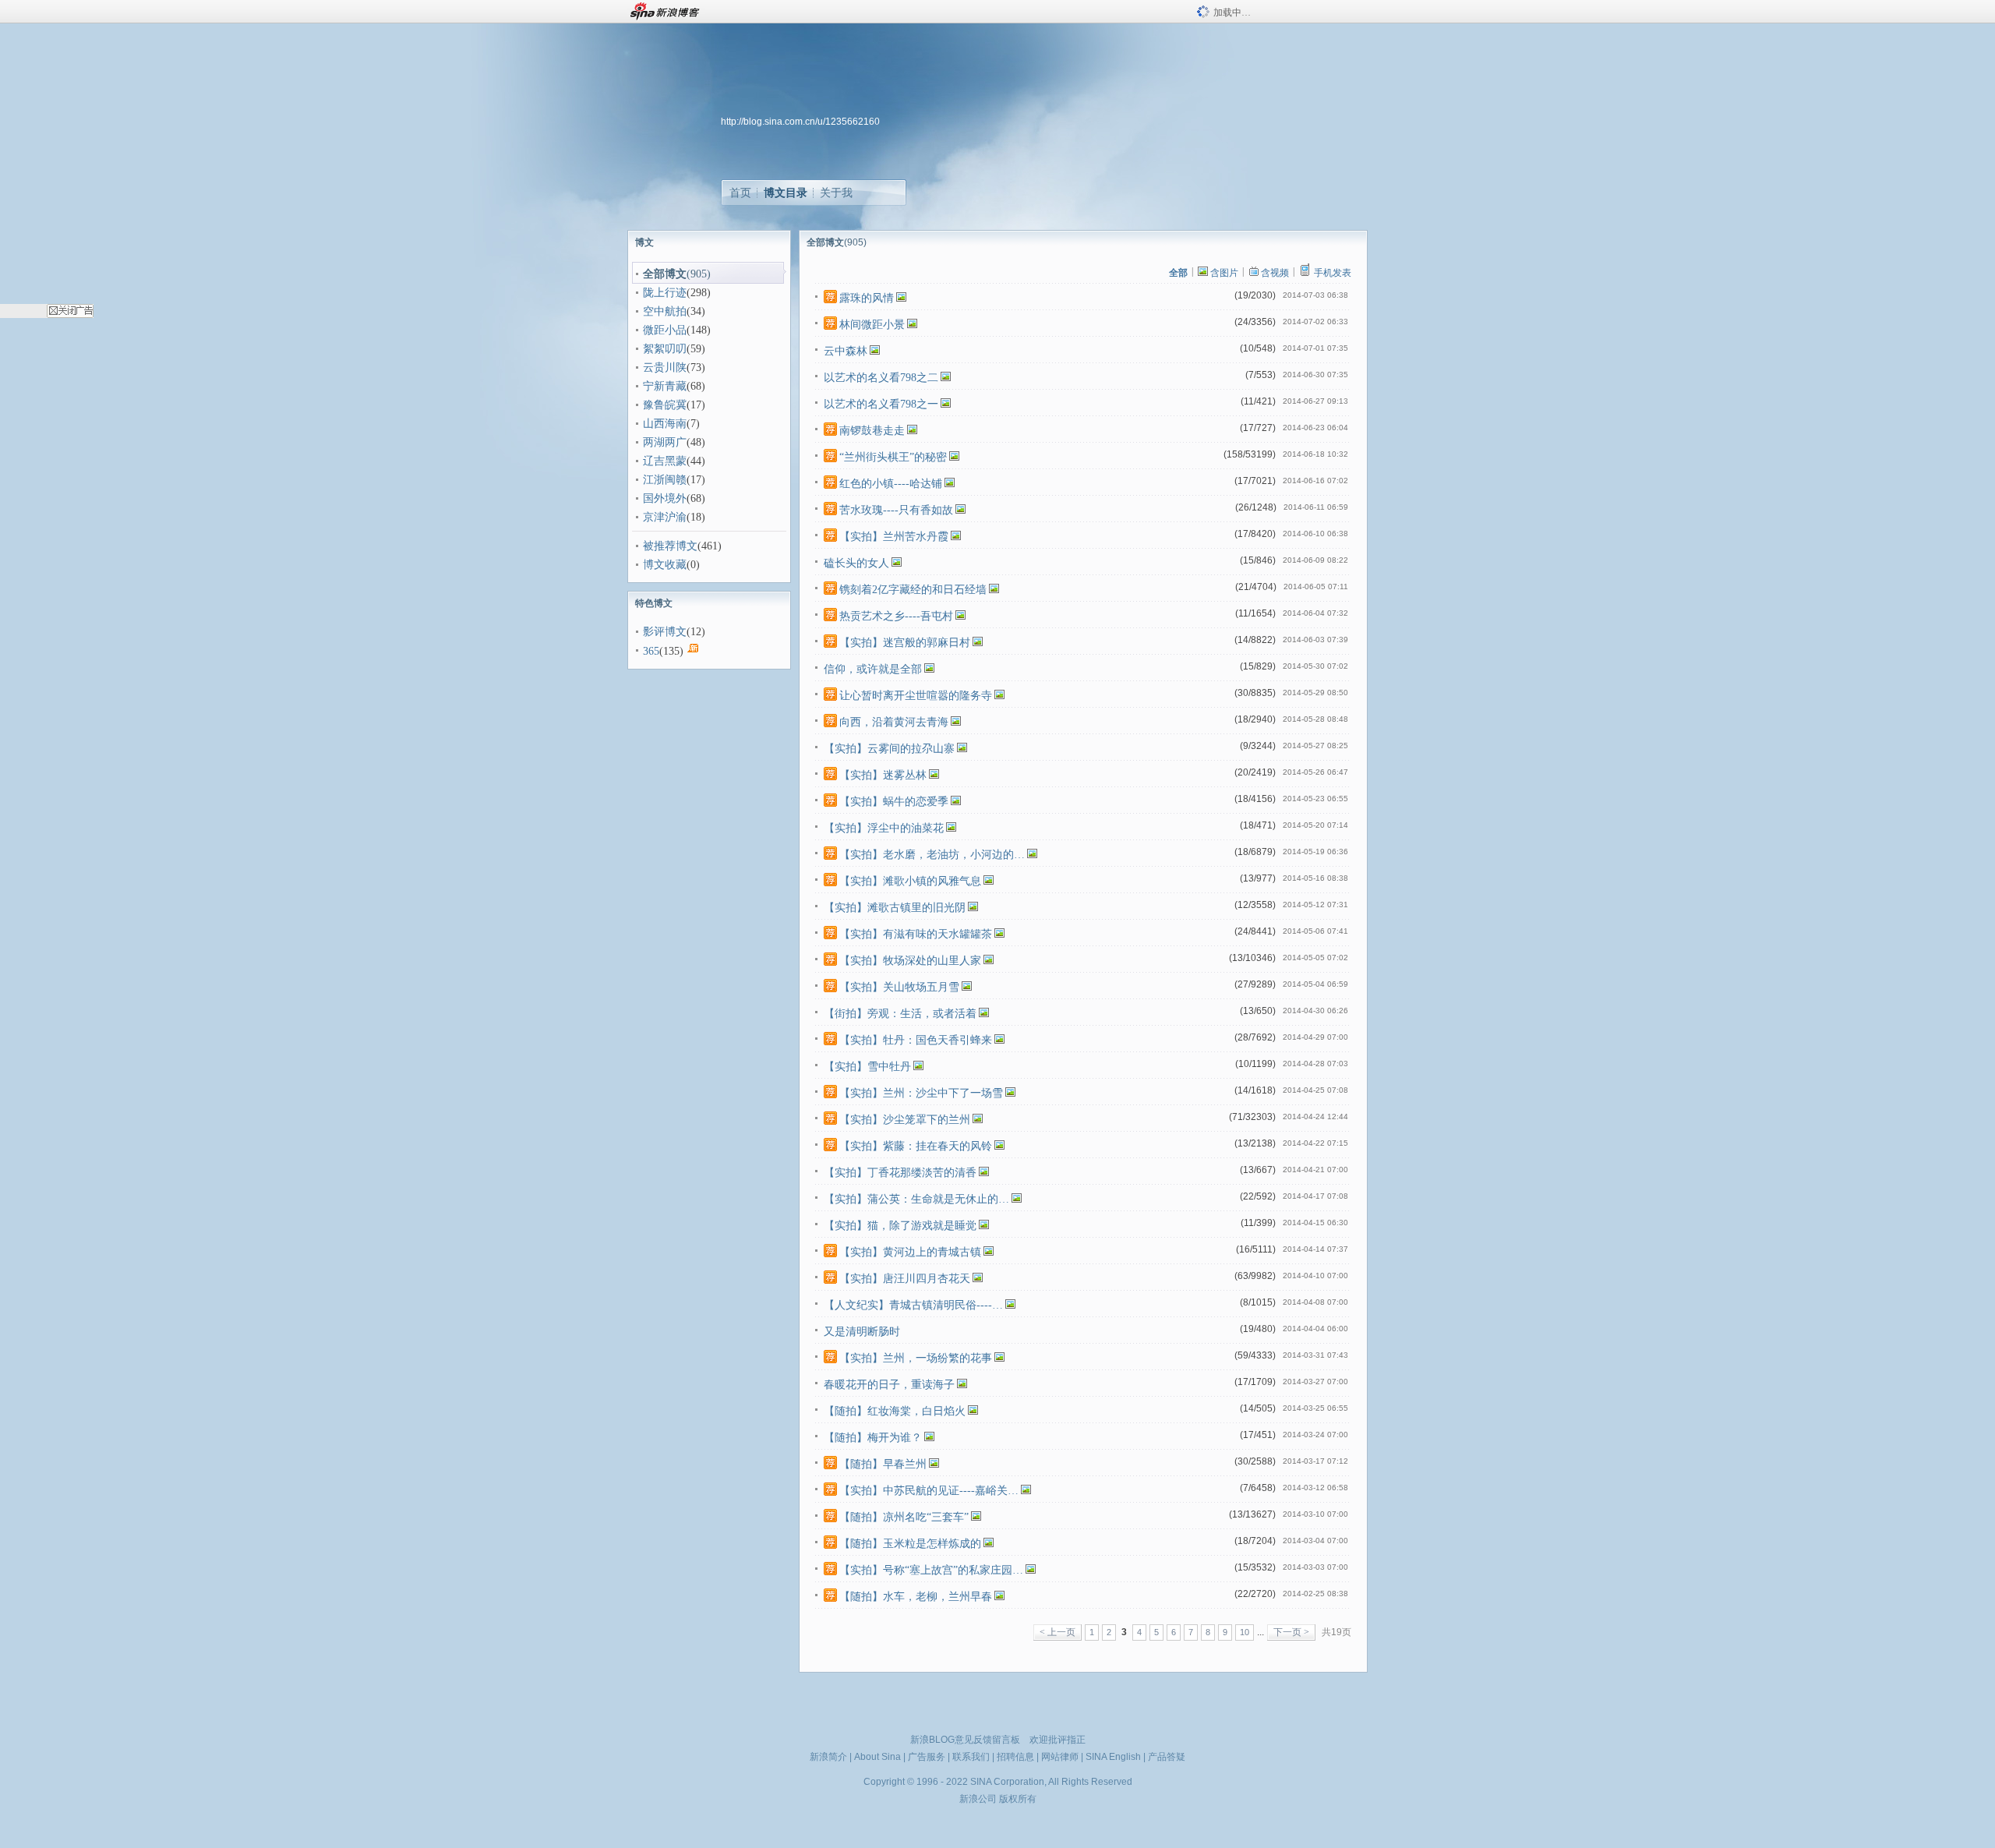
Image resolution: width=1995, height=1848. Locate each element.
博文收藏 (665, 565)
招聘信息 (1015, 1757)
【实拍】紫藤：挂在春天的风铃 (916, 1146)
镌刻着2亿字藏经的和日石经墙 (913, 590)
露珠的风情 (867, 298)
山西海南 (665, 424)
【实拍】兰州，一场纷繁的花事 (916, 1358)
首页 (740, 193)
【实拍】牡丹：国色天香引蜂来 (916, 1040)
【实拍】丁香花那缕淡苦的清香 (900, 1173)
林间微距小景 (872, 325)
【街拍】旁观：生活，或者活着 (900, 1014)
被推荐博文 (670, 546)
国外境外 (665, 498)
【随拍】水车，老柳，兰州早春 (916, 1597)
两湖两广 (665, 442)
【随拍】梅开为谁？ (873, 1438)
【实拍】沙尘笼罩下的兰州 (905, 1120)
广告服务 (927, 1757)
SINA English (1113, 1757)
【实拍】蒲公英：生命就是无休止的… (916, 1199)
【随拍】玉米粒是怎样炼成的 (910, 1544)
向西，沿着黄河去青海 (894, 722)
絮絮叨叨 (665, 349)
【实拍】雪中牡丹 (867, 1067)
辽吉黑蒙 (665, 461)
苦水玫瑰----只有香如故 (896, 510)
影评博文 (665, 632)
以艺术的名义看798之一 (881, 404)
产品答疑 (1167, 1757)
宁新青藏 (665, 386)
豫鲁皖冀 (665, 405)
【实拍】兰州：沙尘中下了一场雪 (921, 1093)
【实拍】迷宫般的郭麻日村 (905, 643)
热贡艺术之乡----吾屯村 (896, 616)
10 (1245, 1632)
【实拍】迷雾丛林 (883, 775)
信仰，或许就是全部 (873, 669)
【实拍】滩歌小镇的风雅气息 (910, 881)
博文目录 (786, 193)
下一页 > (1291, 1632)
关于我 (836, 193)
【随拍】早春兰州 (883, 1464)
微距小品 (665, 330)
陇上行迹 (665, 293)
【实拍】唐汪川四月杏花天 (905, 1279)
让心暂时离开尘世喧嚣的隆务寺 (916, 696)
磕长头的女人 (856, 563)
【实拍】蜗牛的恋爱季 (894, 802)
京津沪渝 (665, 517)
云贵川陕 (665, 367)
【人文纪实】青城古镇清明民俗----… (913, 1305)
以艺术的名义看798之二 (881, 378)
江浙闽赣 (665, 480)
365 (651, 651)
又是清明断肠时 (862, 1332)
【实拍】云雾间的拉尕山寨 (889, 749)
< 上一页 (1058, 1632)
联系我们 (971, 1757)
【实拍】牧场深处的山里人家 (910, 961)
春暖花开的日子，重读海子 (889, 1385)
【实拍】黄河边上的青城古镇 (910, 1252)
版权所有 (1018, 1799)
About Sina (877, 1757)
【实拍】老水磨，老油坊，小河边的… (932, 855)
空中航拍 (665, 311)
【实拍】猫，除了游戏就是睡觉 (900, 1226)
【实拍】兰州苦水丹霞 (894, 537)
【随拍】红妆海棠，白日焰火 (895, 1411)
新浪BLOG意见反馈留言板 (965, 1740)
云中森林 (846, 351)
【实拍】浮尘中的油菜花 (884, 828)
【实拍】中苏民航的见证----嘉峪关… (929, 1491)
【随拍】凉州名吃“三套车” (904, 1517)
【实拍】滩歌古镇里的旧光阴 (895, 908)
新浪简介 (828, 1757)
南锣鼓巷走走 (872, 431)
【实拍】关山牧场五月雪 (899, 987)
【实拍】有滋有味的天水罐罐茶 (916, 934)
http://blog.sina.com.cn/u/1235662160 (800, 122)
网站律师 (1060, 1757)
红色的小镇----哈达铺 (891, 484)
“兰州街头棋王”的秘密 (893, 457)
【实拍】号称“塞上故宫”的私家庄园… (931, 1570)
